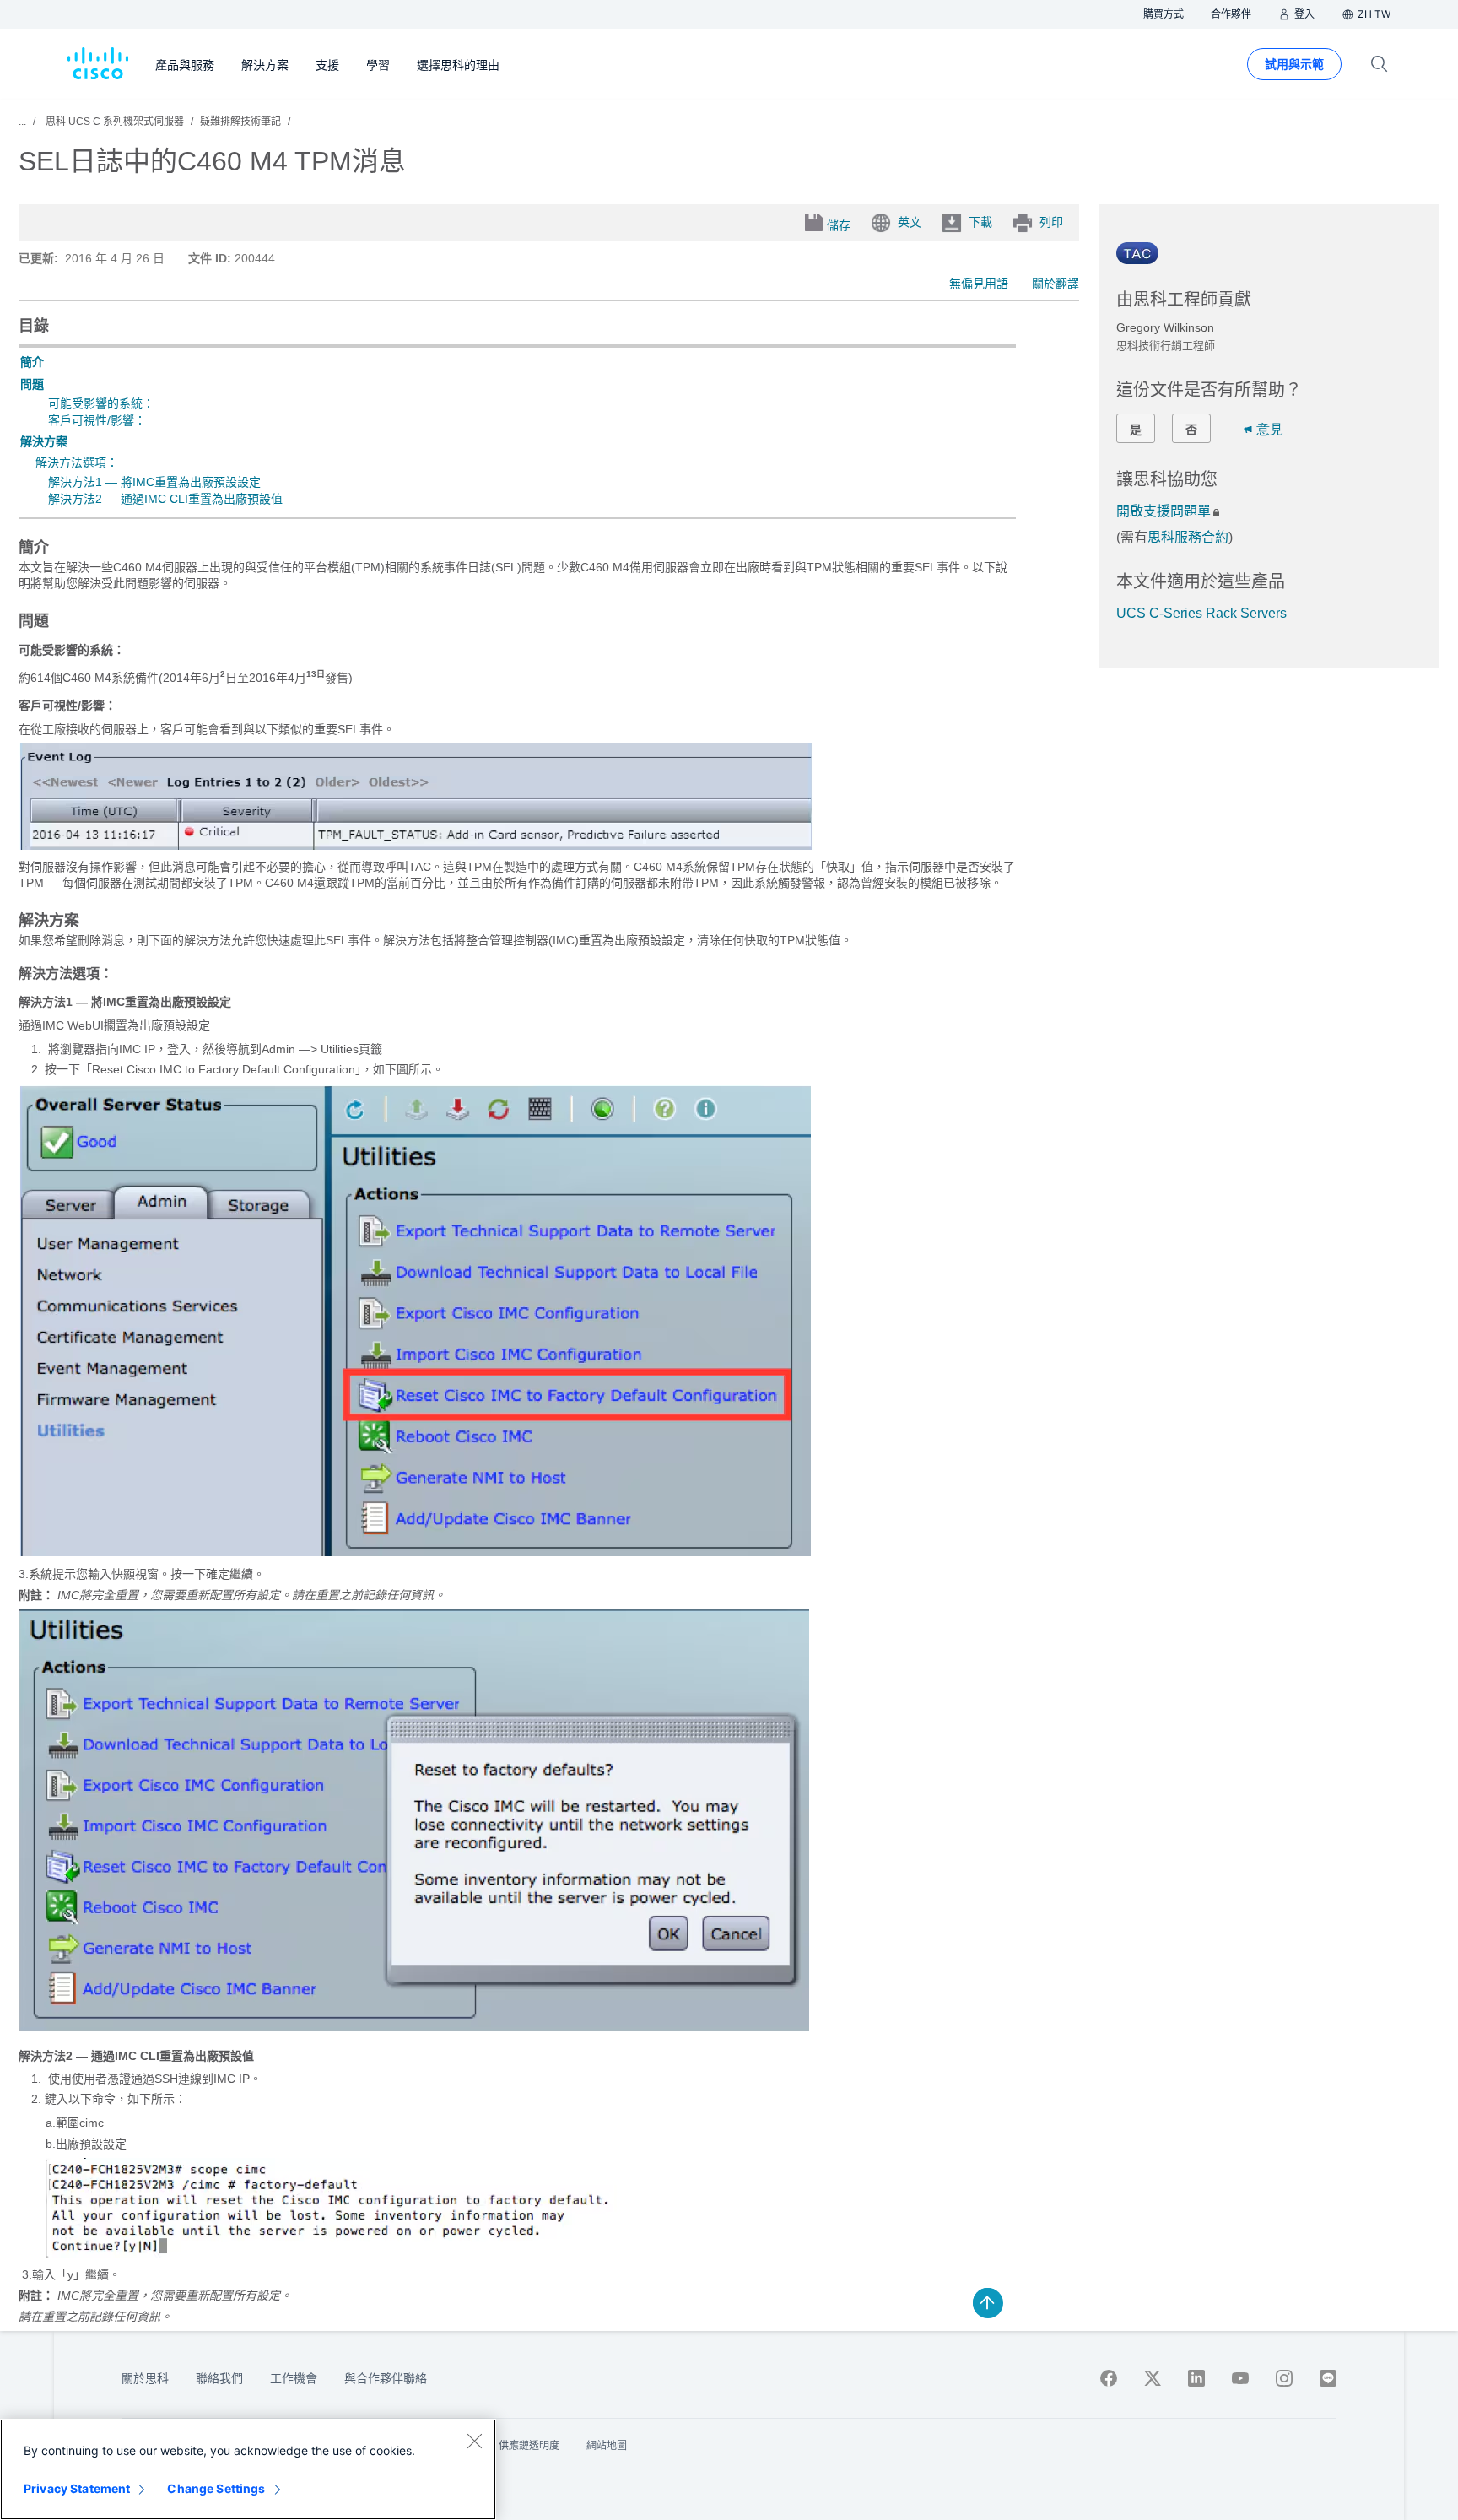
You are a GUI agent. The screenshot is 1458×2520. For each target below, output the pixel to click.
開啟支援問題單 (1164, 511)
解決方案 (44, 441)
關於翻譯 (1056, 284)
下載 (980, 222)
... (22, 122)
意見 (1270, 429)
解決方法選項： (77, 462)
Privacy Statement (77, 2488)
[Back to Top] (988, 2303)
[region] (248, 2469)
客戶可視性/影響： (97, 420)
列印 (1051, 222)
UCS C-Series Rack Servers (1201, 613)
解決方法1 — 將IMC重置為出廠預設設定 (154, 482)
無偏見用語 (979, 284)
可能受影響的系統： (101, 403)
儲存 (839, 225)
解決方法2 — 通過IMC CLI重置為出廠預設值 (165, 499)
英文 (910, 222)
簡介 (32, 362)
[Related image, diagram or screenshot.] (416, 846)
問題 (32, 384)
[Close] (474, 2441)
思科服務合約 (1188, 537)
